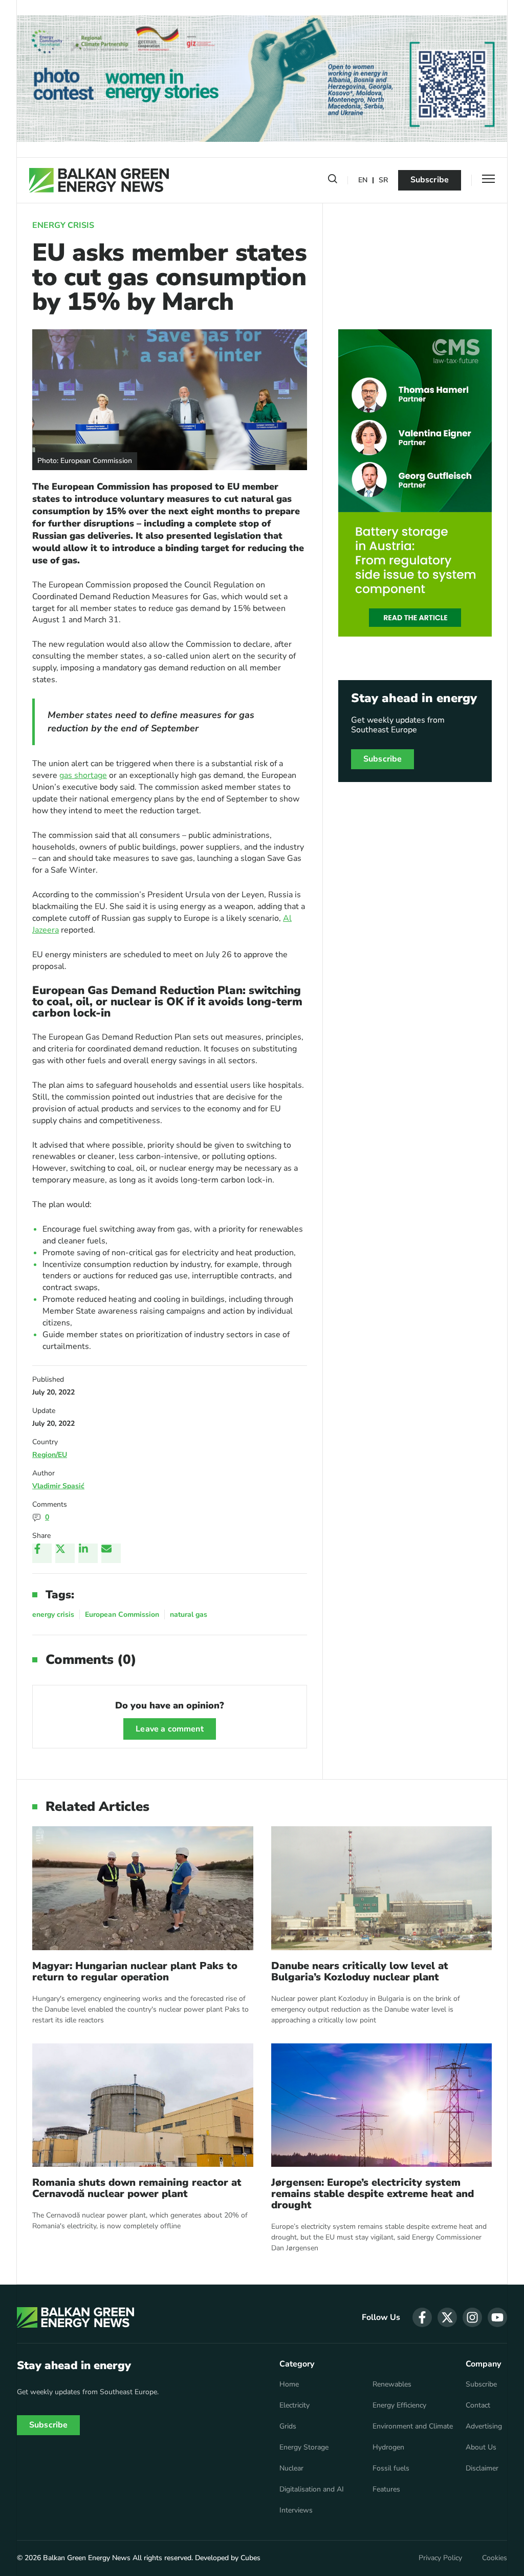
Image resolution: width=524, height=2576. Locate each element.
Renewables (392, 2384)
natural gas (189, 1614)
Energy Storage (304, 2447)
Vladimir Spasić (58, 1486)
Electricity (294, 2405)
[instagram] (472, 2317)
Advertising (484, 2426)
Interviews (296, 2510)
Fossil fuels (391, 2468)
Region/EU (50, 1455)
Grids (288, 2426)
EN (363, 181)
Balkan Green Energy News (87, 2558)
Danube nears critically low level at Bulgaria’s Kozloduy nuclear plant (360, 1972)
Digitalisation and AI (312, 2489)
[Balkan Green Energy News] (99, 180)
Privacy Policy (440, 2558)
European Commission (122, 1614)
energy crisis (53, 1614)
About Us (481, 2447)
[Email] (111, 1553)
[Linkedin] (88, 1553)
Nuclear (291, 2468)
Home (289, 2384)
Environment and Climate (413, 2426)
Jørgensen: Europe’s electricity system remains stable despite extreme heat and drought (373, 2194)
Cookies (495, 2558)
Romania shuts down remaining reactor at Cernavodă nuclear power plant (137, 2188)
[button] (333, 181)
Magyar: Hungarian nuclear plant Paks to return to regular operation (135, 1972)
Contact (478, 2405)
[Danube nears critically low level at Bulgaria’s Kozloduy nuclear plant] (382, 1888)
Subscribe (430, 180)
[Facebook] (42, 1553)
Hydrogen (388, 2447)
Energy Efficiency (399, 2405)
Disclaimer (482, 2468)
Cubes (250, 2558)
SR (383, 181)
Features (386, 2489)
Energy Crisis (63, 225)
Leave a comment (169, 1729)
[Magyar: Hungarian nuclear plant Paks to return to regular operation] (143, 1888)
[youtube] (497, 2317)
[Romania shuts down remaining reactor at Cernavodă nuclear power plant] (143, 2105)
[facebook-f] (422, 2317)
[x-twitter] (447, 2317)
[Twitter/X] (65, 1553)
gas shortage (83, 775)
